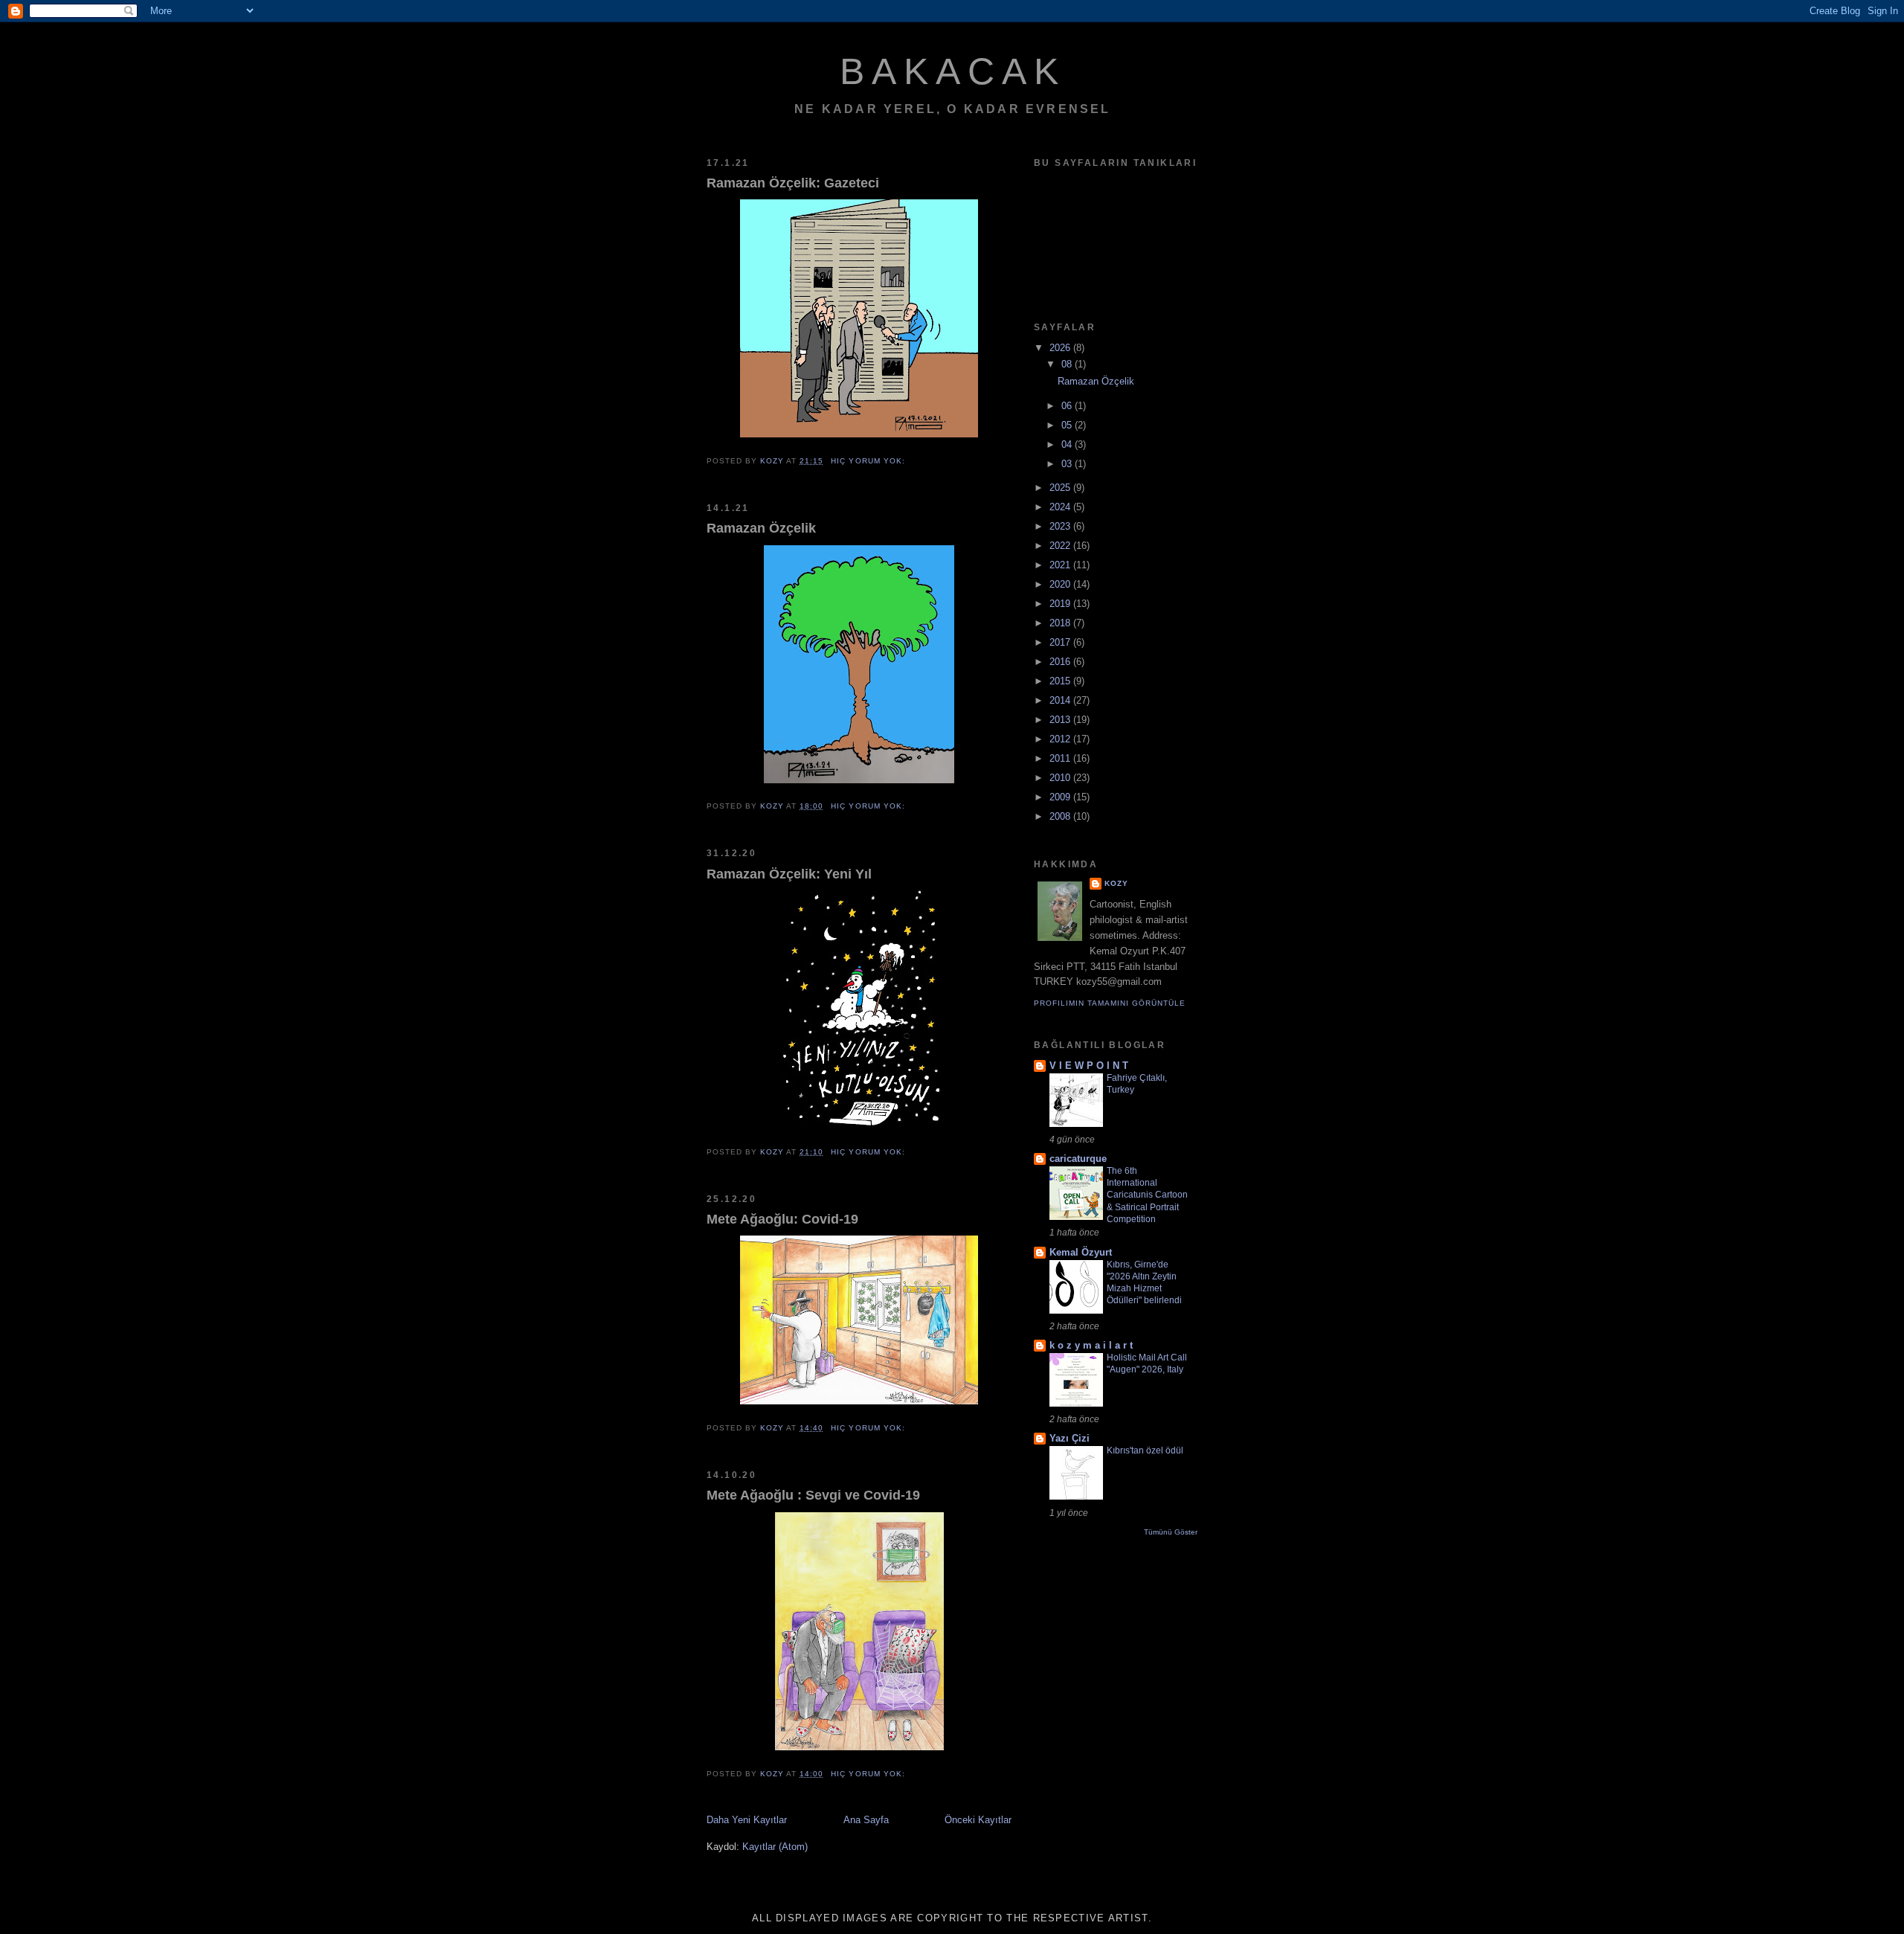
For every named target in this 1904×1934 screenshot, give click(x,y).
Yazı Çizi (1070, 1438)
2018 (1061, 623)
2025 (1061, 488)
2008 (1061, 816)
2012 (1061, 739)
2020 (1061, 584)
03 (1068, 464)
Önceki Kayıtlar (978, 1820)
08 (1068, 364)
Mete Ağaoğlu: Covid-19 (782, 1219)
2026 (1061, 348)
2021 (1061, 565)
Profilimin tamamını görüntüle (1110, 1003)
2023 (1061, 526)
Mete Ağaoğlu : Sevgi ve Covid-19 (813, 1495)
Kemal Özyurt (1081, 1252)
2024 (1061, 507)
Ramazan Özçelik (761, 528)
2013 (1061, 720)
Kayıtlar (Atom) (775, 1847)
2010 (1061, 778)
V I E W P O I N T (1089, 1066)
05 (1068, 425)
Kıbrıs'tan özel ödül (1145, 1450)
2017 (1061, 642)
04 (1068, 444)
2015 (1061, 681)
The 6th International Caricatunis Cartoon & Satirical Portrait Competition (1147, 1195)
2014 (1061, 700)
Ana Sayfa (866, 1820)
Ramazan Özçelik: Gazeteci (793, 183)
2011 (1061, 758)
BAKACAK (953, 71)
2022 (1061, 546)
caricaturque (1078, 1159)
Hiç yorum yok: (869, 461)
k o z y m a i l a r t (1091, 1345)
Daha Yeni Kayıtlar (747, 1820)
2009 (1061, 797)
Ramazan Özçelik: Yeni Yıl (789, 874)
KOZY (1116, 883)
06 (1068, 406)
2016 (1061, 662)
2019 (1061, 604)
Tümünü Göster (1171, 1532)
